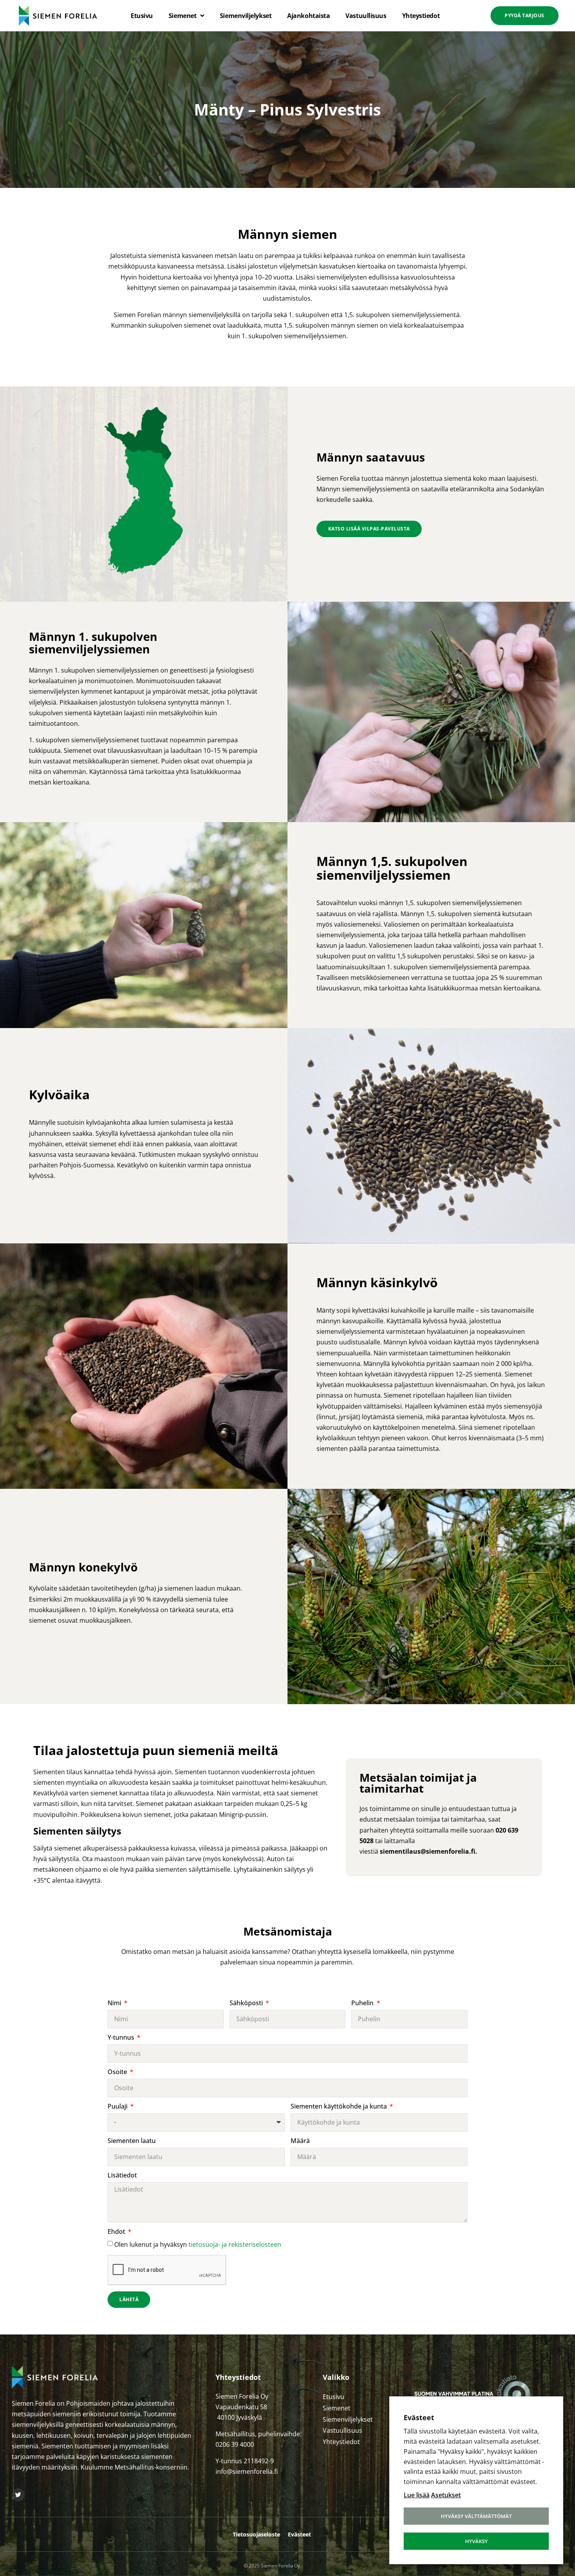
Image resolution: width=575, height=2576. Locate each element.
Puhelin (363, 2003)
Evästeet (299, 2534)
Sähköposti (247, 2003)
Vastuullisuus (366, 16)
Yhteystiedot (421, 16)
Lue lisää (417, 2495)
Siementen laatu (132, 2141)
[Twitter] (18, 2495)
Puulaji (118, 2107)
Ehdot (117, 2232)
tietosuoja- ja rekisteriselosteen (235, 2244)
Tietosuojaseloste (256, 2534)
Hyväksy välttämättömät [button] (476, 2516)
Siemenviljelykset (246, 16)
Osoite (118, 2072)
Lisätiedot (122, 2176)
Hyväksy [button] (476, 2541)
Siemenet (182, 16)
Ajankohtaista (308, 16)
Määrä (300, 2141)
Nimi (115, 2003)
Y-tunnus (122, 2038)
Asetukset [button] (446, 2495)
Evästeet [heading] (419, 2417)
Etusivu (142, 16)
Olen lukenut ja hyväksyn (198, 2244)
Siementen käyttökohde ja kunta (340, 2107)
